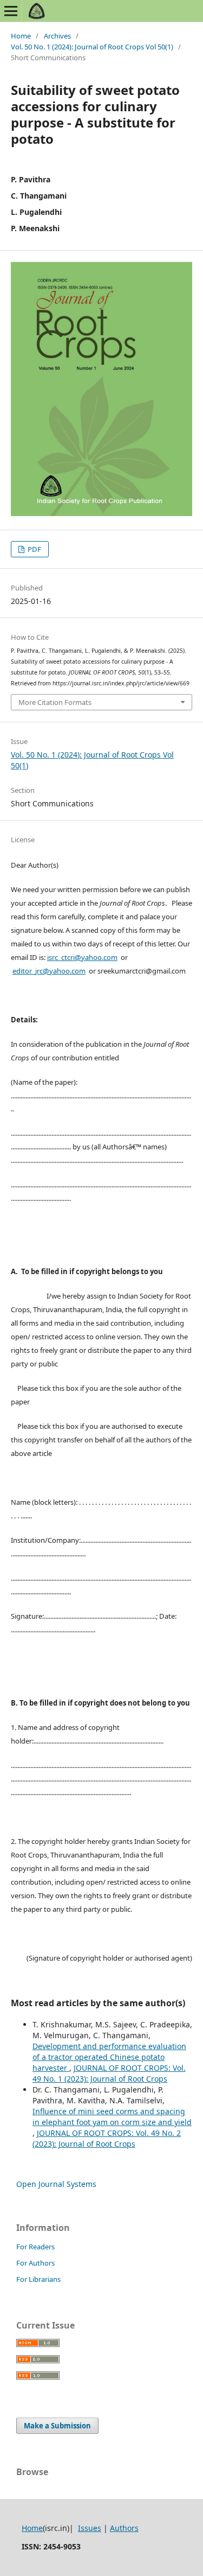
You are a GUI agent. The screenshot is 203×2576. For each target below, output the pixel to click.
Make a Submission (57, 2426)
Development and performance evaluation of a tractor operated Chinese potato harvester (109, 2057)
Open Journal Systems (56, 2184)
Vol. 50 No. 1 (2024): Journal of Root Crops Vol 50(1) (92, 47)
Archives (57, 36)
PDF (34, 549)
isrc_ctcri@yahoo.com (82, 957)
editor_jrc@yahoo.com (49, 971)
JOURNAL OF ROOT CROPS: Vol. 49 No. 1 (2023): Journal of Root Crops (109, 2073)
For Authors (35, 2263)
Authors (124, 2528)
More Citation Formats (55, 702)
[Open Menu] (11, 11)
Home (21, 36)
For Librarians (38, 2279)
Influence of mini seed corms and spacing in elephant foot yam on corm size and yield (112, 2117)
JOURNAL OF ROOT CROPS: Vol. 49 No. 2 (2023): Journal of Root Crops (107, 2138)
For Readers (35, 2247)
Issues (90, 2528)
